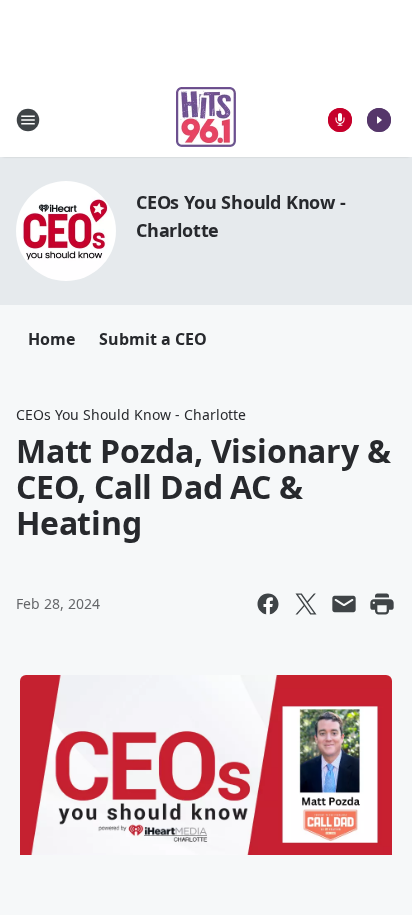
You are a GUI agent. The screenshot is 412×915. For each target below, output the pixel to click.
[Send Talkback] (340, 120)
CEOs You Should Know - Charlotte (131, 414)
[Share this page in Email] (344, 604)
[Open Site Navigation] (28, 120)
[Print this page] (382, 604)
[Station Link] (206, 119)
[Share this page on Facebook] (268, 604)
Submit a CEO (153, 339)
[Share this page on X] (306, 604)
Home (51, 339)
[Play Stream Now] (379, 120)
